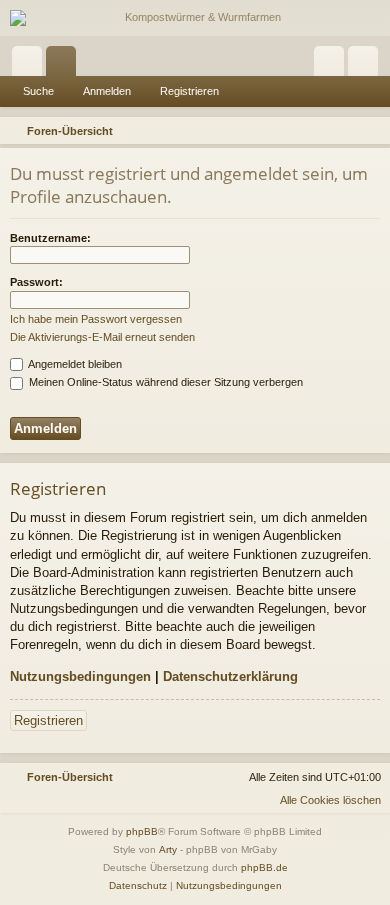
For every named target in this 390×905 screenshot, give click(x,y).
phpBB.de (264, 867)
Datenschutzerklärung (230, 676)
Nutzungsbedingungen (80, 676)
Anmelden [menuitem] (333, 65)
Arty (168, 849)
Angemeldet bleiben (74, 364)
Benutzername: (50, 238)
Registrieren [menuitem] (367, 65)
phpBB (142, 831)
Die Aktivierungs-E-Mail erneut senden (102, 337)
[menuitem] (372, 131)
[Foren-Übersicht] (195, 18)
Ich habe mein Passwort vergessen (96, 319)
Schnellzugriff (31, 65)
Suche (38, 91)
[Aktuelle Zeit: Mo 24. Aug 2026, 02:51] (346, 131)
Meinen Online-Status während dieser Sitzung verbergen (164, 382)
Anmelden (107, 91)
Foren (65, 65)
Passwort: (36, 282)
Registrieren (189, 91)
